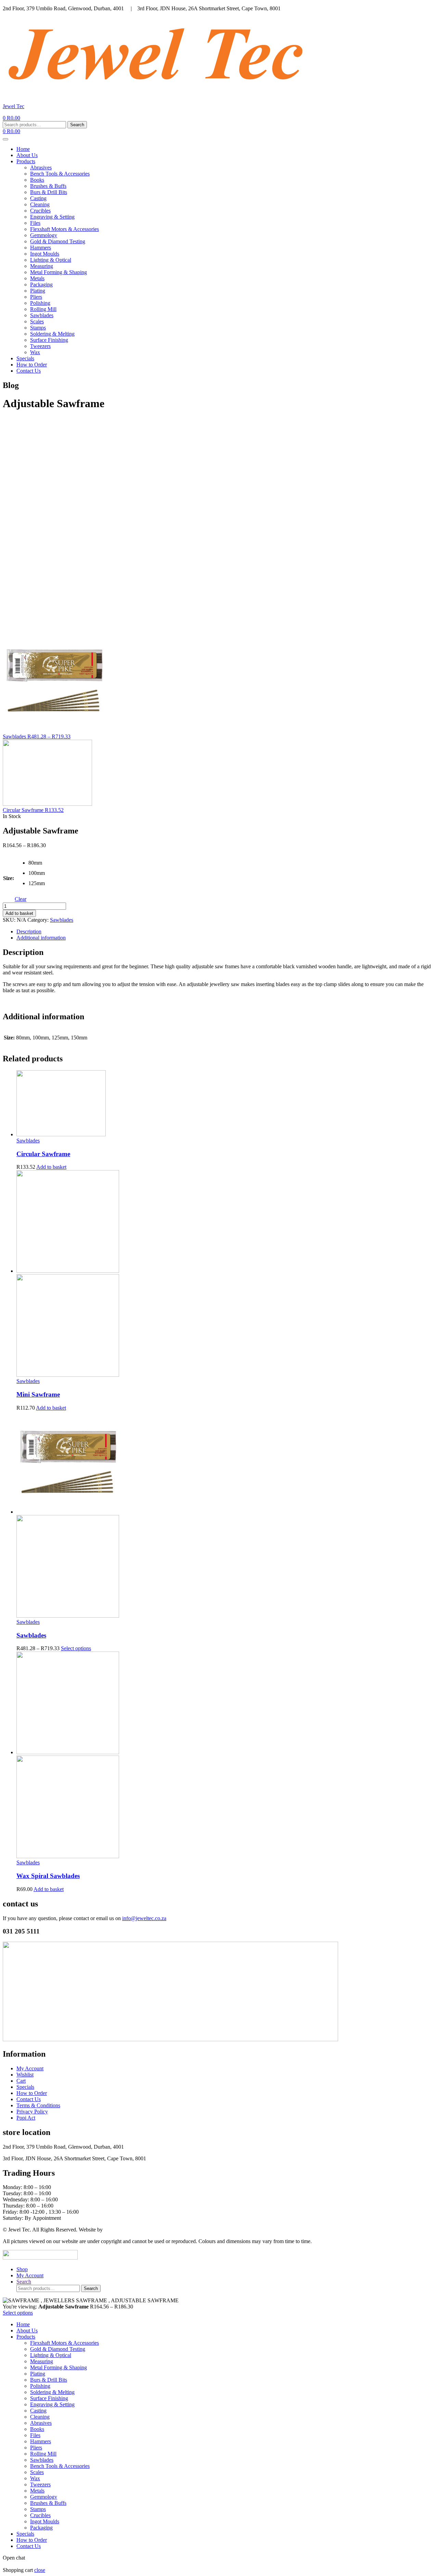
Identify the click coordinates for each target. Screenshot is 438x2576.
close (40, 2570)
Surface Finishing (49, 340)
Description (29, 931)
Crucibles (40, 211)
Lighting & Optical (51, 260)
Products (26, 161)
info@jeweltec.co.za (144, 1918)
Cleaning (40, 204)
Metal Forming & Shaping (59, 272)
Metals (37, 278)
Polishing (40, 303)
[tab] (226, 932)
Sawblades (42, 315)
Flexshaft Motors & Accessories (65, 229)
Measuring (42, 266)
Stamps (38, 328)
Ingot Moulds (45, 254)
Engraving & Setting (52, 217)
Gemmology (44, 235)
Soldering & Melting (52, 334)
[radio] (34, 865)
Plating (38, 291)
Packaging (41, 284)
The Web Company (125, 2230)
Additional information (41, 938)
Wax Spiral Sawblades (48, 1876)
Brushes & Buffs (48, 186)
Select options (76, 1648)
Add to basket (19, 913)
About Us (27, 155)
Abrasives (41, 167)
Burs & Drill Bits (49, 192)
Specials (25, 358)
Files (35, 223)
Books (37, 180)
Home (23, 149)
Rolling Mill (43, 309)
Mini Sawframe (38, 1394)
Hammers (41, 248)
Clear (21, 899)
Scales (37, 321)
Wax (35, 352)
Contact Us (29, 371)
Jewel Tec (14, 106)
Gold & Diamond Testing (58, 241)
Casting (38, 198)
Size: (9, 878)
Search (77, 125)
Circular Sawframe (43, 1154)
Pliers (36, 297)
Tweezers (40, 346)
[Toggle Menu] (5, 139)
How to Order (32, 365)
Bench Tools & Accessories (60, 174)
